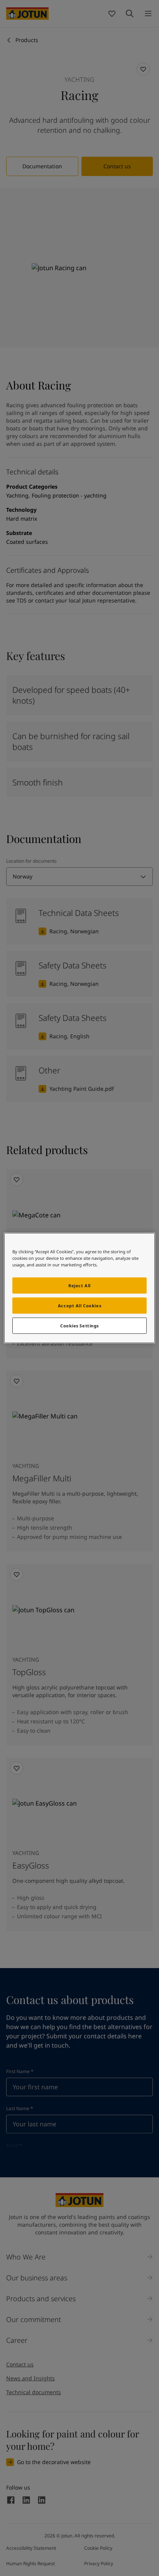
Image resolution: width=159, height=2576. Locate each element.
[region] (79, 1288)
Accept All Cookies (79, 1306)
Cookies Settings (79, 1326)
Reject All (79, 1285)
